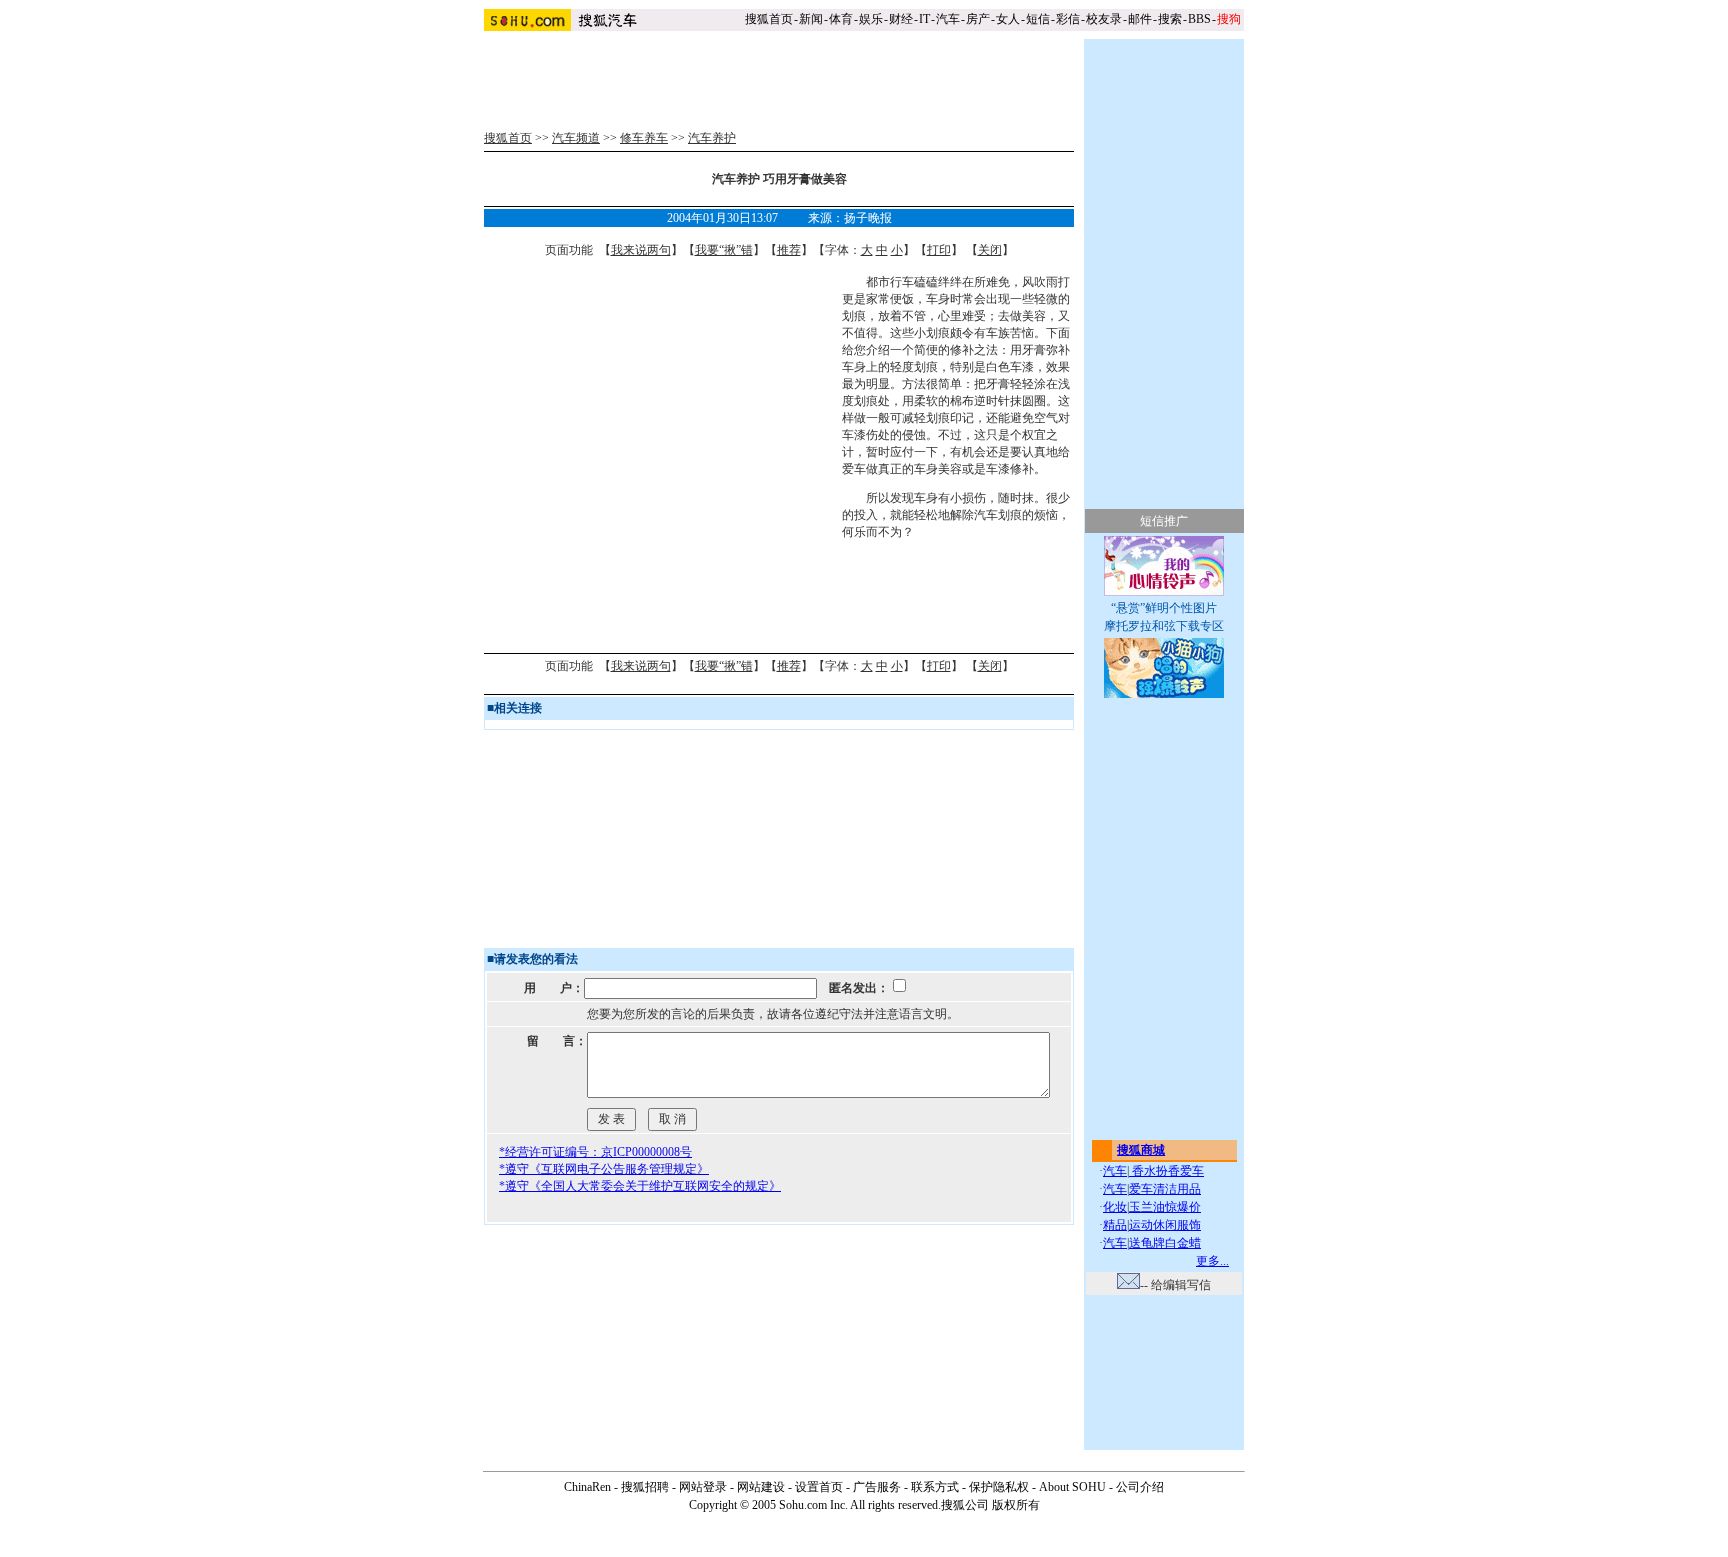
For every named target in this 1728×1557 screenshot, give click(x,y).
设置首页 (819, 1487)
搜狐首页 (769, 19)
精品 (1115, 1225)
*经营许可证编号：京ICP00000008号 (595, 1152)
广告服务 (877, 1487)
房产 (978, 19)
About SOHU (1072, 1487)
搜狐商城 (1141, 1150)
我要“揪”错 (724, 250)
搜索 (1170, 19)
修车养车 (644, 138)
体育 (841, 19)
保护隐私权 (999, 1487)
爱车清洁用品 (1165, 1189)
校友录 (1104, 19)
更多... (1212, 1261)
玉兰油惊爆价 (1165, 1207)
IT (924, 19)
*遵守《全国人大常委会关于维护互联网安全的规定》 (640, 1186)
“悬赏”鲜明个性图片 (1164, 608)
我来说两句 (641, 250)
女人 (1008, 19)
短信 (1038, 19)
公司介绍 (1140, 1487)
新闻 (811, 19)
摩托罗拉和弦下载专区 (1164, 626)
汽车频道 (576, 138)
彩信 (1068, 19)
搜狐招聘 (645, 1487)
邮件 (1140, 19)
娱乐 (871, 19)
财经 (901, 19)
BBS (1199, 19)
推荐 (789, 250)
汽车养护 (712, 138)
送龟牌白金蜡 (1165, 1243)
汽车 (948, 19)
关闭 (990, 250)
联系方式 (935, 1487)
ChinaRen (587, 1487)
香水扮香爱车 (1166, 1171)
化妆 (1115, 1207)
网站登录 (703, 1487)
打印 (939, 250)
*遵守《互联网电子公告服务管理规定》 (604, 1169)
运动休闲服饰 (1165, 1225)
